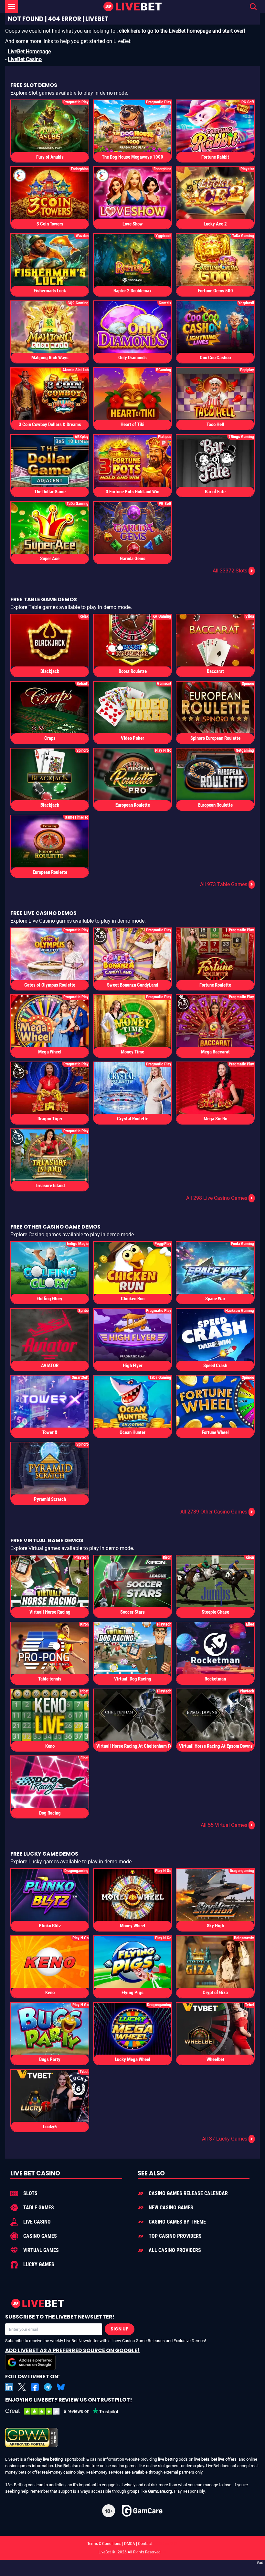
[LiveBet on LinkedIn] (9, 2387)
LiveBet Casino (25, 59)
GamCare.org (160, 2491)
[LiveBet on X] (22, 2387)
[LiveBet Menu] (12, 6)
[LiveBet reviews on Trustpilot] (67, 2411)
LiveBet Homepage (29, 52)
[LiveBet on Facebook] (35, 2387)
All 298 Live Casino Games (220, 1198)
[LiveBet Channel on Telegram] (48, 2387)
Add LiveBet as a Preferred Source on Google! (72, 2350)
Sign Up (120, 2329)
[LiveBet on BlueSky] (61, 2387)
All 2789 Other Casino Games (217, 1512)
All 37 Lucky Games (228, 2139)
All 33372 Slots (233, 571)
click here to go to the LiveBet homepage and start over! (182, 31)
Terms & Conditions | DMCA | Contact (132, 2544)
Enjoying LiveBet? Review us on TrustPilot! (69, 2400)
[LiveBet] (132, 7)
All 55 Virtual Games (227, 1825)
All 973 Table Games (227, 884)
